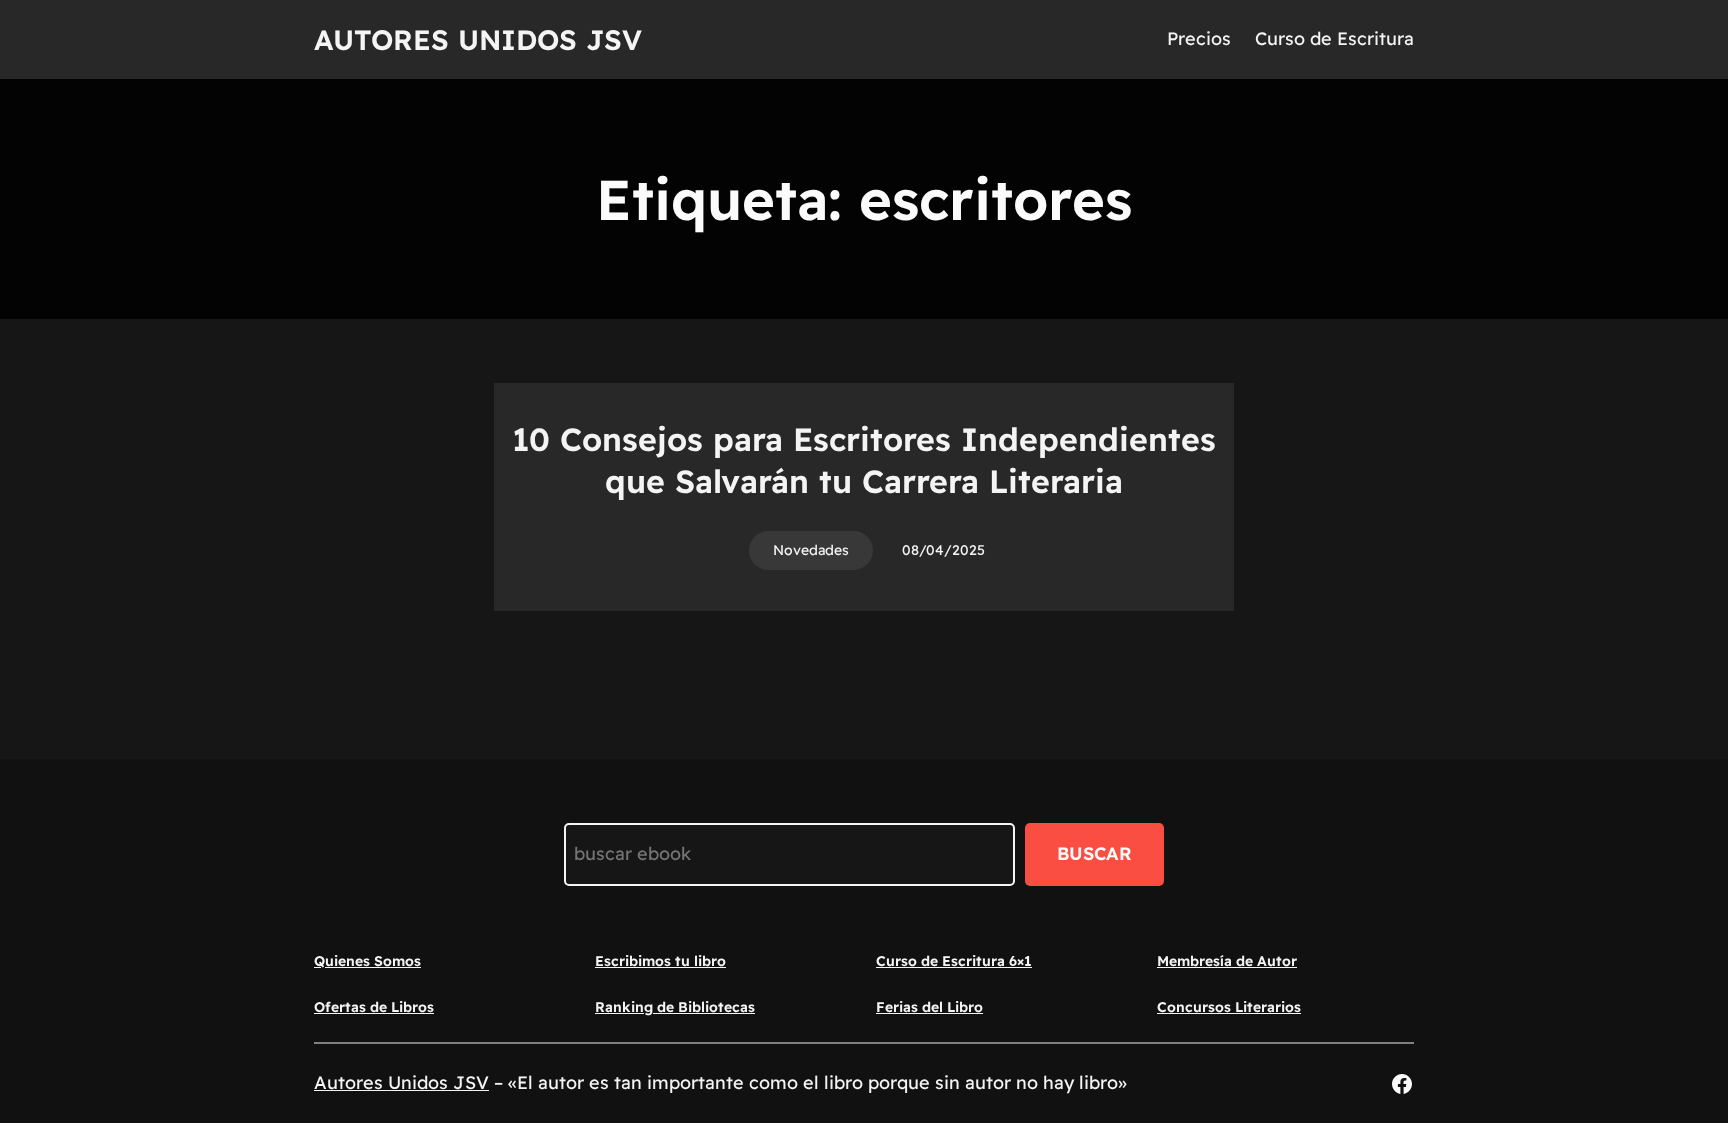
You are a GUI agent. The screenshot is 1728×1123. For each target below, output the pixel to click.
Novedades (811, 550)
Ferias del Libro (929, 1007)
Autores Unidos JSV (478, 39)
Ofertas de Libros (374, 1007)
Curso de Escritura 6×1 (954, 961)
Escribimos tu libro (660, 961)
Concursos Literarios (1229, 1007)
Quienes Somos (367, 961)
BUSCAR (1094, 853)
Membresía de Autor (1227, 961)
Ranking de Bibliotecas (675, 1007)
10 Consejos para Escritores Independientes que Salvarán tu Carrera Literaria (864, 460)
